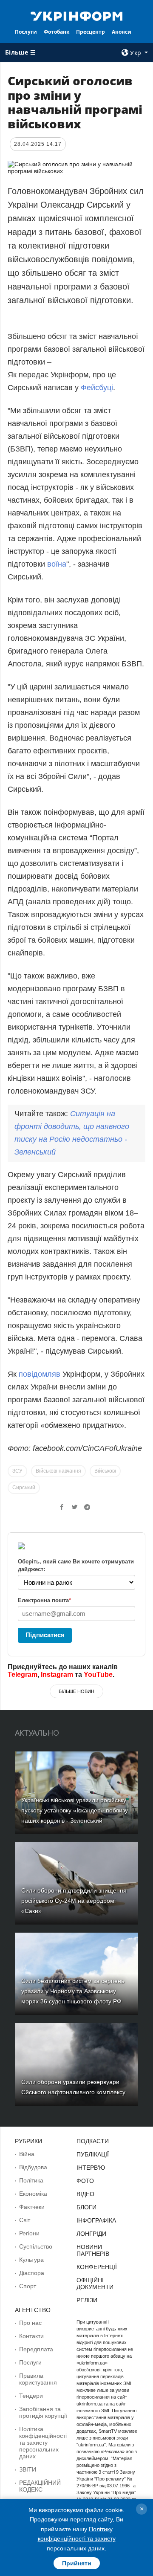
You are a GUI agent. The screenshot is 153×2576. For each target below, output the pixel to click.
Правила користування (38, 2379)
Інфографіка (96, 2220)
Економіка (33, 2194)
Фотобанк (57, 32)
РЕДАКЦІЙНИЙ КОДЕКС (40, 2486)
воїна (56, 564)
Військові (105, 1471)
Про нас (30, 2323)
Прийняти (77, 2563)
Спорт (28, 2286)
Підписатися (45, 1635)
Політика (31, 2180)
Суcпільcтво (36, 2246)
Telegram (23, 1674)
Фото (85, 2181)
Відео (85, 2194)
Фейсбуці (97, 388)
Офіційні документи (95, 2284)
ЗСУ (17, 1471)
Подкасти (93, 2141)
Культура (31, 2260)
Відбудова (33, 2167)
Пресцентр (91, 32)
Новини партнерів (93, 2250)
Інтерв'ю (91, 2168)
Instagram (57, 1674)
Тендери (31, 2396)
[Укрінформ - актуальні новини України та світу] (76, 15)
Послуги (26, 32)
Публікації (93, 2154)
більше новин (76, 1691)
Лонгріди (91, 2234)
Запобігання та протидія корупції (43, 2412)
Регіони (29, 2233)
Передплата (36, 2349)
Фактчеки (32, 2207)
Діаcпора (32, 2273)
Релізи (87, 2300)
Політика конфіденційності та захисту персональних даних (43, 2443)
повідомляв (40, 1374)
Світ (25, 2220)
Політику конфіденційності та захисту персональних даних (77, 2539)
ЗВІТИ (28, 2469)
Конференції (97, 2267)
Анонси (122, 32)
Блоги (86, 2207)
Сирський (24, 1488)
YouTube (98, 1674)
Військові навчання (58, 1471)
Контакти (31, 2336)
